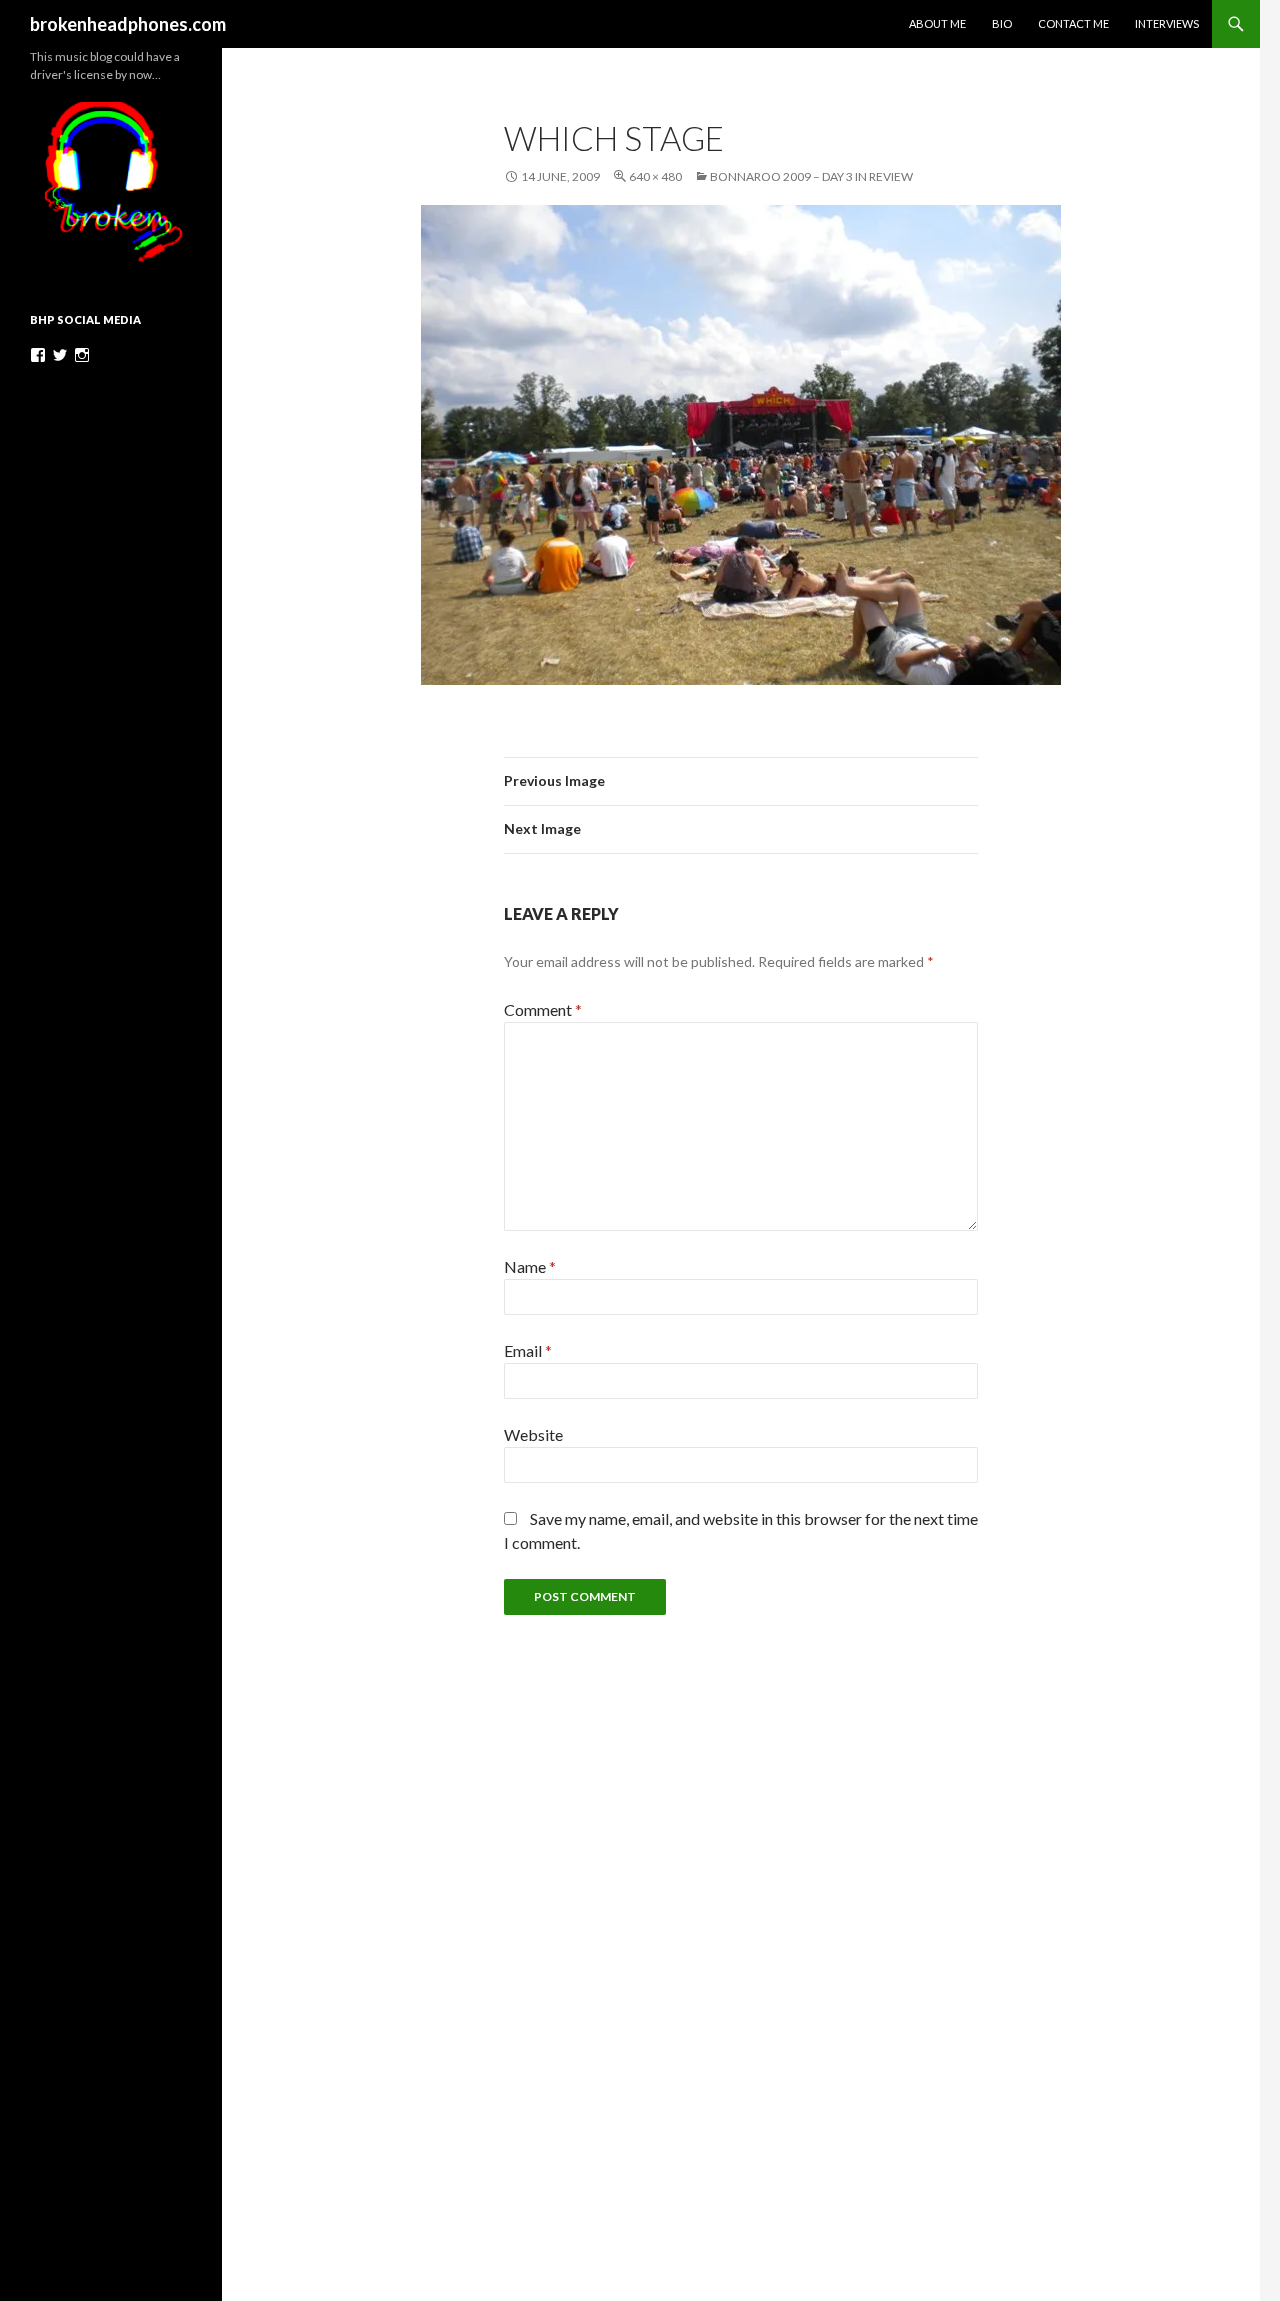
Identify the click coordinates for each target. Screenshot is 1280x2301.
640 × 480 (655, 176)
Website (533, 1434)
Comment (543, 1009)
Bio (1002, 23)
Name (530, 1266)
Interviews (1167, 23)
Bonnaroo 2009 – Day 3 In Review (811, 176)
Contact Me (1073, 23)
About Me (937, 23)
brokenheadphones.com (128, 24)
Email (528, 1350)
